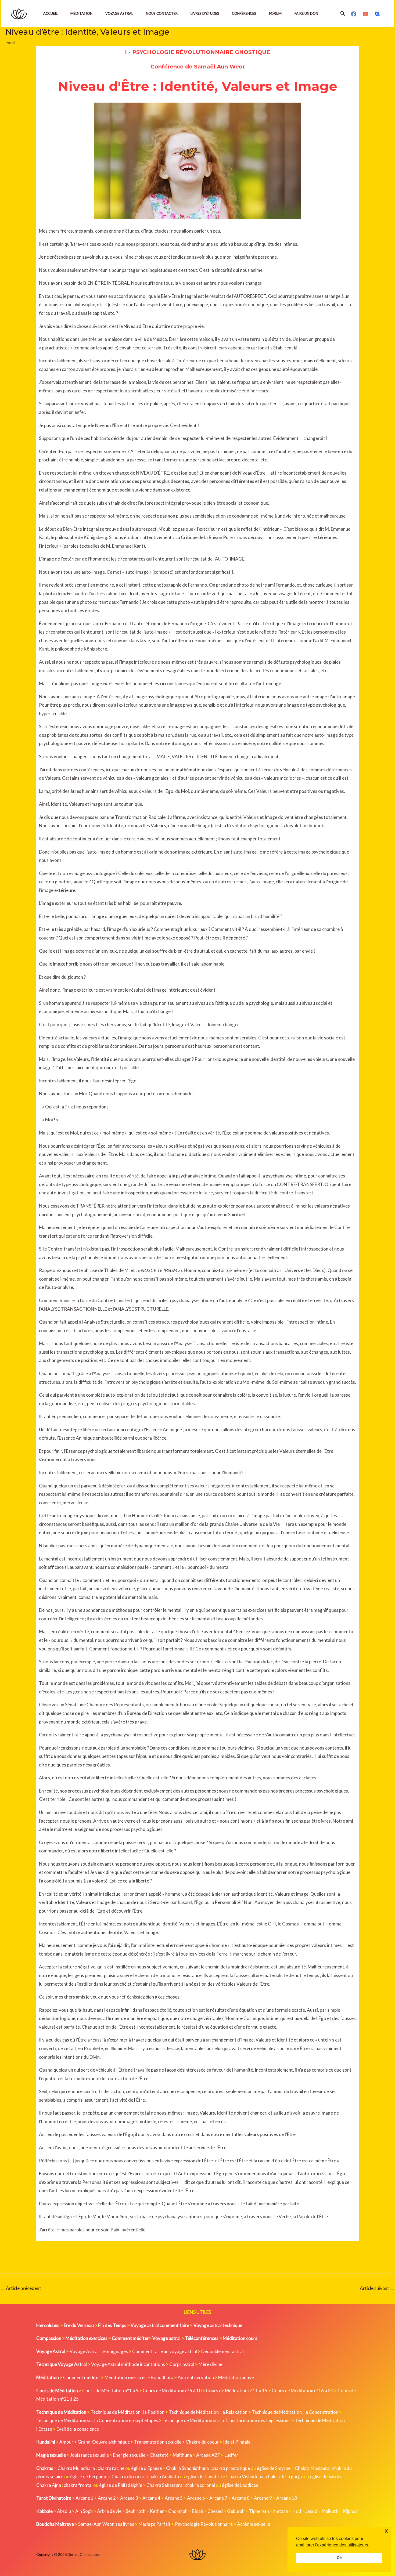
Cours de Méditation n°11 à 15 (237, 2391)
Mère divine (210, 2364)
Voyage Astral (119, 13)
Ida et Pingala (237, 2442)
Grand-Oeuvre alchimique (104, 2442)
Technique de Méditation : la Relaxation (208, 2412)
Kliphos (350, 2511)
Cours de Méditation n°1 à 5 (110, 2391)
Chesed (215, 2511)
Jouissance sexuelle (89, 2455)
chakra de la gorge (285, 2476)
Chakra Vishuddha (245, 2476)
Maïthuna (182, 2455)
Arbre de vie (109, 2511)
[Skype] (377, 14)
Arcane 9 (263, 2498)
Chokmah (178, 2511)
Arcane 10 (287, 2498)
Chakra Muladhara (76, 2468)
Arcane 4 (151, 2498)
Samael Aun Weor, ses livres (106, 2524)
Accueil (50, 13)
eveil (10, 43)
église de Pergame (89, 2476)
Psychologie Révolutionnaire (204, 2524)
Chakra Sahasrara (164, 2485)
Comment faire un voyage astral (165, 2351)
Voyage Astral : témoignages (99, 2351)
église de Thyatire (204, 2476)
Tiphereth (259, 2511)
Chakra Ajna (49, 2485)
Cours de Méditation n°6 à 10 (172, 2391)
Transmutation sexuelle (158, 2442)
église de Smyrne (274, 2468)
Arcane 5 (174, 2498)
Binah (198, 2511)
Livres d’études (205, 13)
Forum (275, 13)
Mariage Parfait (155, 2524)
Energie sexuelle (129, 2455)
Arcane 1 (85, 2498)
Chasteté (159, 2455)
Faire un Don (306, 13)
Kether (157, 2511)
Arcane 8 (241, 2498)
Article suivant (377, 2288)
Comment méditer (82, 2377)
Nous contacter (162, 13)
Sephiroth (136, 2511)
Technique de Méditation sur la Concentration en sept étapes (97, 2420)
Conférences (244, 13)
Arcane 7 (218, 2498)
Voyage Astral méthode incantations (128, 2364)
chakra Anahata (163, 2476)
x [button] (386, 2531)
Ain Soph (84, 2511)
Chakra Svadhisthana (187, 2468)
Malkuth (330, 2511)
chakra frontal (78, 2485)
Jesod (311, 2511)
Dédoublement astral (222, 2351)
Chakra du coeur (202, 2442)
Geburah (236, 2511)
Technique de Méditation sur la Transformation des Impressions (226, 2420)
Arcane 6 (196, 2498)
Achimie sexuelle (254, 2524)
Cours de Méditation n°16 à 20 (302, 2391)
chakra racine (111, 2468)
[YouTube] (365, 14)
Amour (66, 2442)
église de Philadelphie (121, 2485)
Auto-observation (196, 2377)
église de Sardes (326, 2476)
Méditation (81, 13)
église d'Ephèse (146, 2468)
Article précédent (21, 2288)
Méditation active (236, 2377)
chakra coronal (200, 2485)
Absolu (64, 2511)
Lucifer (231, 2455)
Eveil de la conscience (78, 2429)
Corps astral (182, 2364)
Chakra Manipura (312, 2468)
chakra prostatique (231, 2468)
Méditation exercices (125, 2377)
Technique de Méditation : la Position (128, 2412)
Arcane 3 (129, 2498)
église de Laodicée (240, 2485)
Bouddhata (162, 2377)
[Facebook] (354, 14)
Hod (297, 2511)
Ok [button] (339, 2558)
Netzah (281, 2511)
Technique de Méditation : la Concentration (295, 2412)
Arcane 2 (107, 2498)
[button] (343, 14)
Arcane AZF (208, 2455)
